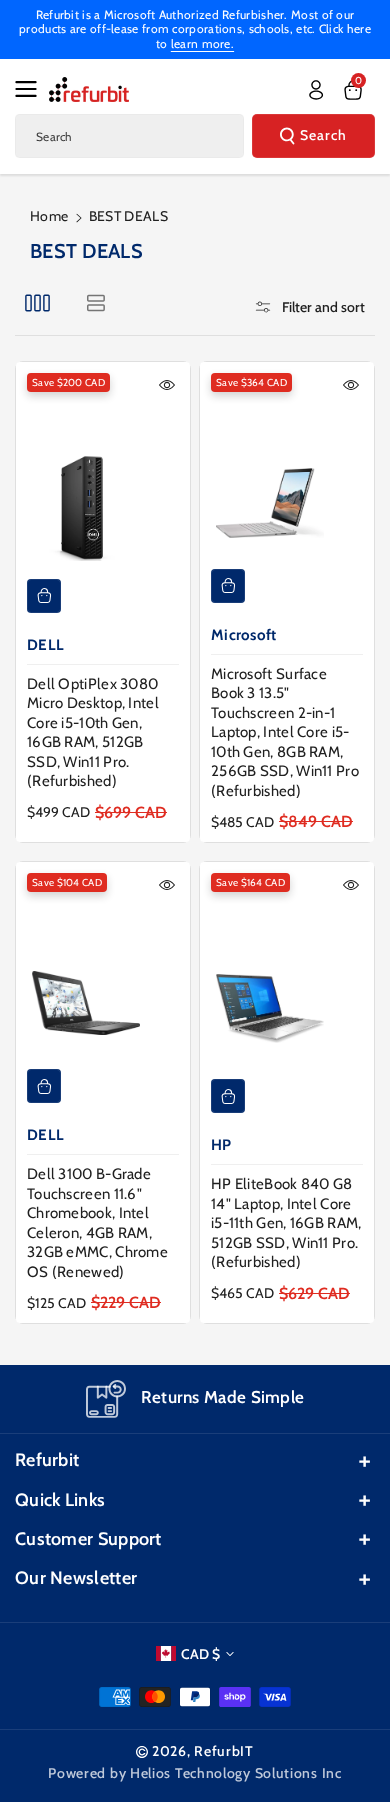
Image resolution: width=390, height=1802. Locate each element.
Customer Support (88, 1539)
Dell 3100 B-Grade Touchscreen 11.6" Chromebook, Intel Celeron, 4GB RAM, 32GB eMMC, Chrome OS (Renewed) (97, 1223)
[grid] (37, 302)
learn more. (202, 43)
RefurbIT (224, 1751)
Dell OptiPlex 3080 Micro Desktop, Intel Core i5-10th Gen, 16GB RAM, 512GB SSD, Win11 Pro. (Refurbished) (93, 733)
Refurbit (47, 1460)
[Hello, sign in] (316, 90)
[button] (32, 89)
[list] (95, 302)
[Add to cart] (44, 596)
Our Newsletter (76, 1578)
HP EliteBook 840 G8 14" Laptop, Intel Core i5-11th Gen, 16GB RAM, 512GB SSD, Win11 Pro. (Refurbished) (286, 1223)
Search (323, 135)
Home (49, 216)
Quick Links (60, 1500)
